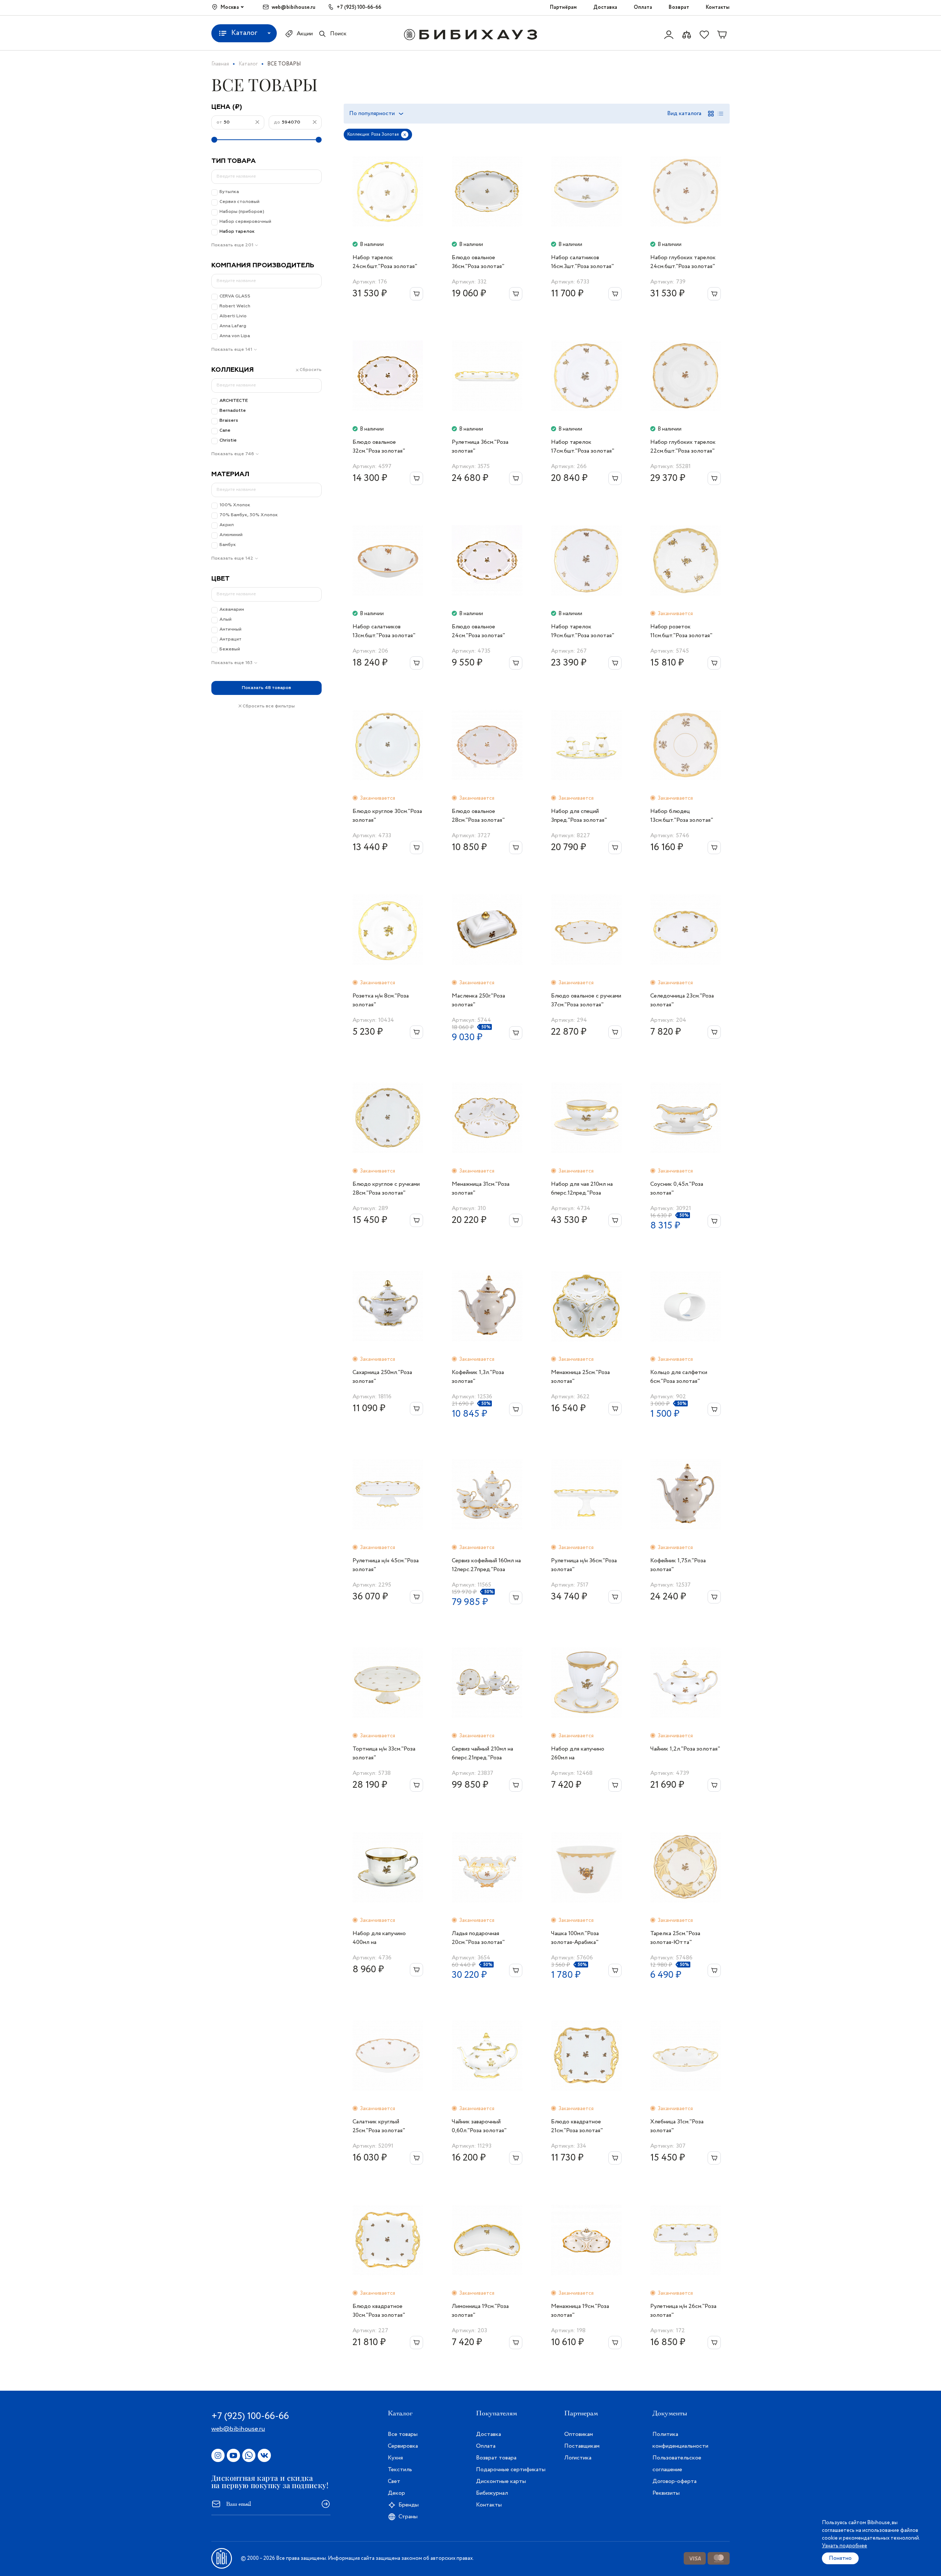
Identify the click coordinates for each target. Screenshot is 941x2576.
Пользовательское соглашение (677, 2464)
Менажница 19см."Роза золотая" (580, 2311)
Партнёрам (563, 7)
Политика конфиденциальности (680, 2440)
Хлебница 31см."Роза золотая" (677, 2126)
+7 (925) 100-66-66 (359, 7)
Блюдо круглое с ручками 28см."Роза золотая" (386, 1189)
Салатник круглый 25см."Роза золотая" (379, 2126)
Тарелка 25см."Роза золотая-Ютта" (675, 1938)
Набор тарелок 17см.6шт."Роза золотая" (583, 447)
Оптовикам (579, 2434)
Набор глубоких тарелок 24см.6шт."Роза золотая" (683, 262)
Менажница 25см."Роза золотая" (580, 1377)
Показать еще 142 (232, 559)
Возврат (679, 7)
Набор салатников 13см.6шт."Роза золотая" (384, 631)
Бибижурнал (492, 2493)
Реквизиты (666, 2493)
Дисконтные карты (501, 2481)
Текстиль (400, 2470)
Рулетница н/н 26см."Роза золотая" (683, 2311)
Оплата (643, 7)
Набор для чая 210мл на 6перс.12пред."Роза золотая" (582, 1189)
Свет (394, 2481)
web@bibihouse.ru (294, 7)
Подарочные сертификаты (511, 2470)
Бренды (409, 2505)
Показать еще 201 (232, 245)
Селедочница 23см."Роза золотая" (682, 1000)
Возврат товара (496, 2458)
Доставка (605, 7)
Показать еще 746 (233, 454)
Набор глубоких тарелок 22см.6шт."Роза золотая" (683, 447)
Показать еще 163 (232, 663)
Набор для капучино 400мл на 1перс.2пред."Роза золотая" (379, 1938)
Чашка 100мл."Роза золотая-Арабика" (575, 1938)
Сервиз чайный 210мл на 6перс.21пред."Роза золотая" (482, 1753)
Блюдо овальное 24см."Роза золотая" (478, 631)
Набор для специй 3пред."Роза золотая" (579, 816)
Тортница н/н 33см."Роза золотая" (384, 1753)
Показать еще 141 (232, 350)
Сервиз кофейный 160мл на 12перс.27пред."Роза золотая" (486, 1565)
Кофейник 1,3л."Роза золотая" (478, 1377)
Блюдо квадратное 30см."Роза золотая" (379, 2311)
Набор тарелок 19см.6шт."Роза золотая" (583, 631)
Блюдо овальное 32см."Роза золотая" (379, 447)
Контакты (718, 7)
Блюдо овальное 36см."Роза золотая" (478, 262)
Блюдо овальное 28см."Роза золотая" (478, 816)
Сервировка (403, 2446)
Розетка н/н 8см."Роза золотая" (381, 1000)
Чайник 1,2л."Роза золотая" (685, 1749)
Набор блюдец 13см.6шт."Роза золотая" (682, 816)
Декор (396, 2493)
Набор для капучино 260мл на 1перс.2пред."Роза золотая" (578, 1753)
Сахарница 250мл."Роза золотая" (382, 1377)
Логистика (578, 2458)
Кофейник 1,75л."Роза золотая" (678, 1565)
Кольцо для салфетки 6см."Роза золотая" (679, 1377)
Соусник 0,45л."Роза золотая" (677, 1189)
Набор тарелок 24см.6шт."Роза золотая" (385, 262)
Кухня (395, 2458)
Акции (305, 34)
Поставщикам (582, 2446)
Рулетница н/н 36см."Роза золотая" (584, 1565)
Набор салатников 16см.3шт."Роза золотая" (582, 262)
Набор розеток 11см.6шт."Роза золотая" (681, 631)
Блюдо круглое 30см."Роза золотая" (387, 816)
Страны (408, 2517)
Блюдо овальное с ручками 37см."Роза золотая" (586, 1000)
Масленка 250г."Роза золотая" (478, 1000)
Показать (266, 688)
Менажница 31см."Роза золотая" (481, 1189)
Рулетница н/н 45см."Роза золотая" (386, 1565)
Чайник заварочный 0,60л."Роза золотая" (479, 2126)
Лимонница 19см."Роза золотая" (480, 2311)
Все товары (403, 2434)
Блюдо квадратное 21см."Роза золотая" (577, 2126)
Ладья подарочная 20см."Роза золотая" (478, 1938)
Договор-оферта (675, 2481)
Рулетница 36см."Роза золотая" (480, 447)
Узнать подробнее (845, 2546)
